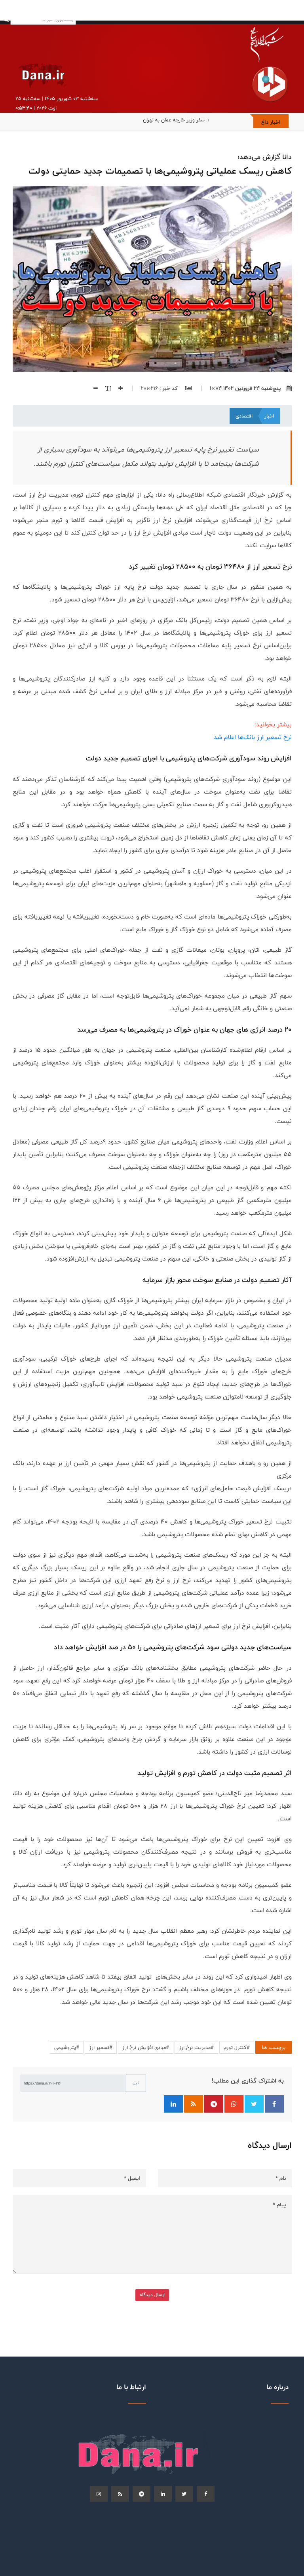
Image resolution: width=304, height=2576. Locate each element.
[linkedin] (163, 2494)
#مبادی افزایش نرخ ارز (146, 2047)
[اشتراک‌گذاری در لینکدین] (173, 2104)
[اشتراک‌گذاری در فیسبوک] (274, 2104)
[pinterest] (142, 2494)
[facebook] (206, 2494)
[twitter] (184, 2494)
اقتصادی (244, 416)
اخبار (269, 416)
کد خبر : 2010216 (160, 388)
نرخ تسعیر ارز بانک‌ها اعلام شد (253, 737)
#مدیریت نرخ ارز (196, 2047)
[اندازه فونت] (105, 388)
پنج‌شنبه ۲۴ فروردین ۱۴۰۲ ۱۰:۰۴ (245, 388)
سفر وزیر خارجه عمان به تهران (174, 120)
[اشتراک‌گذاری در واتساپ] (234, 2104)
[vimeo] (99, 2494)
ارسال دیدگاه (152, 2295)
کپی (136, 2083)
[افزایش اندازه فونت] (118, 388)
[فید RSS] (194, 2104)
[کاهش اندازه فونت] (93, 388)
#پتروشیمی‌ (67, 2047)
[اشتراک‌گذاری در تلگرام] (214, 2104)
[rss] (120, 2494)
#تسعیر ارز (101, 2047)
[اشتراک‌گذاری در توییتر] (254, 2104)
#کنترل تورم (237, 2047)
